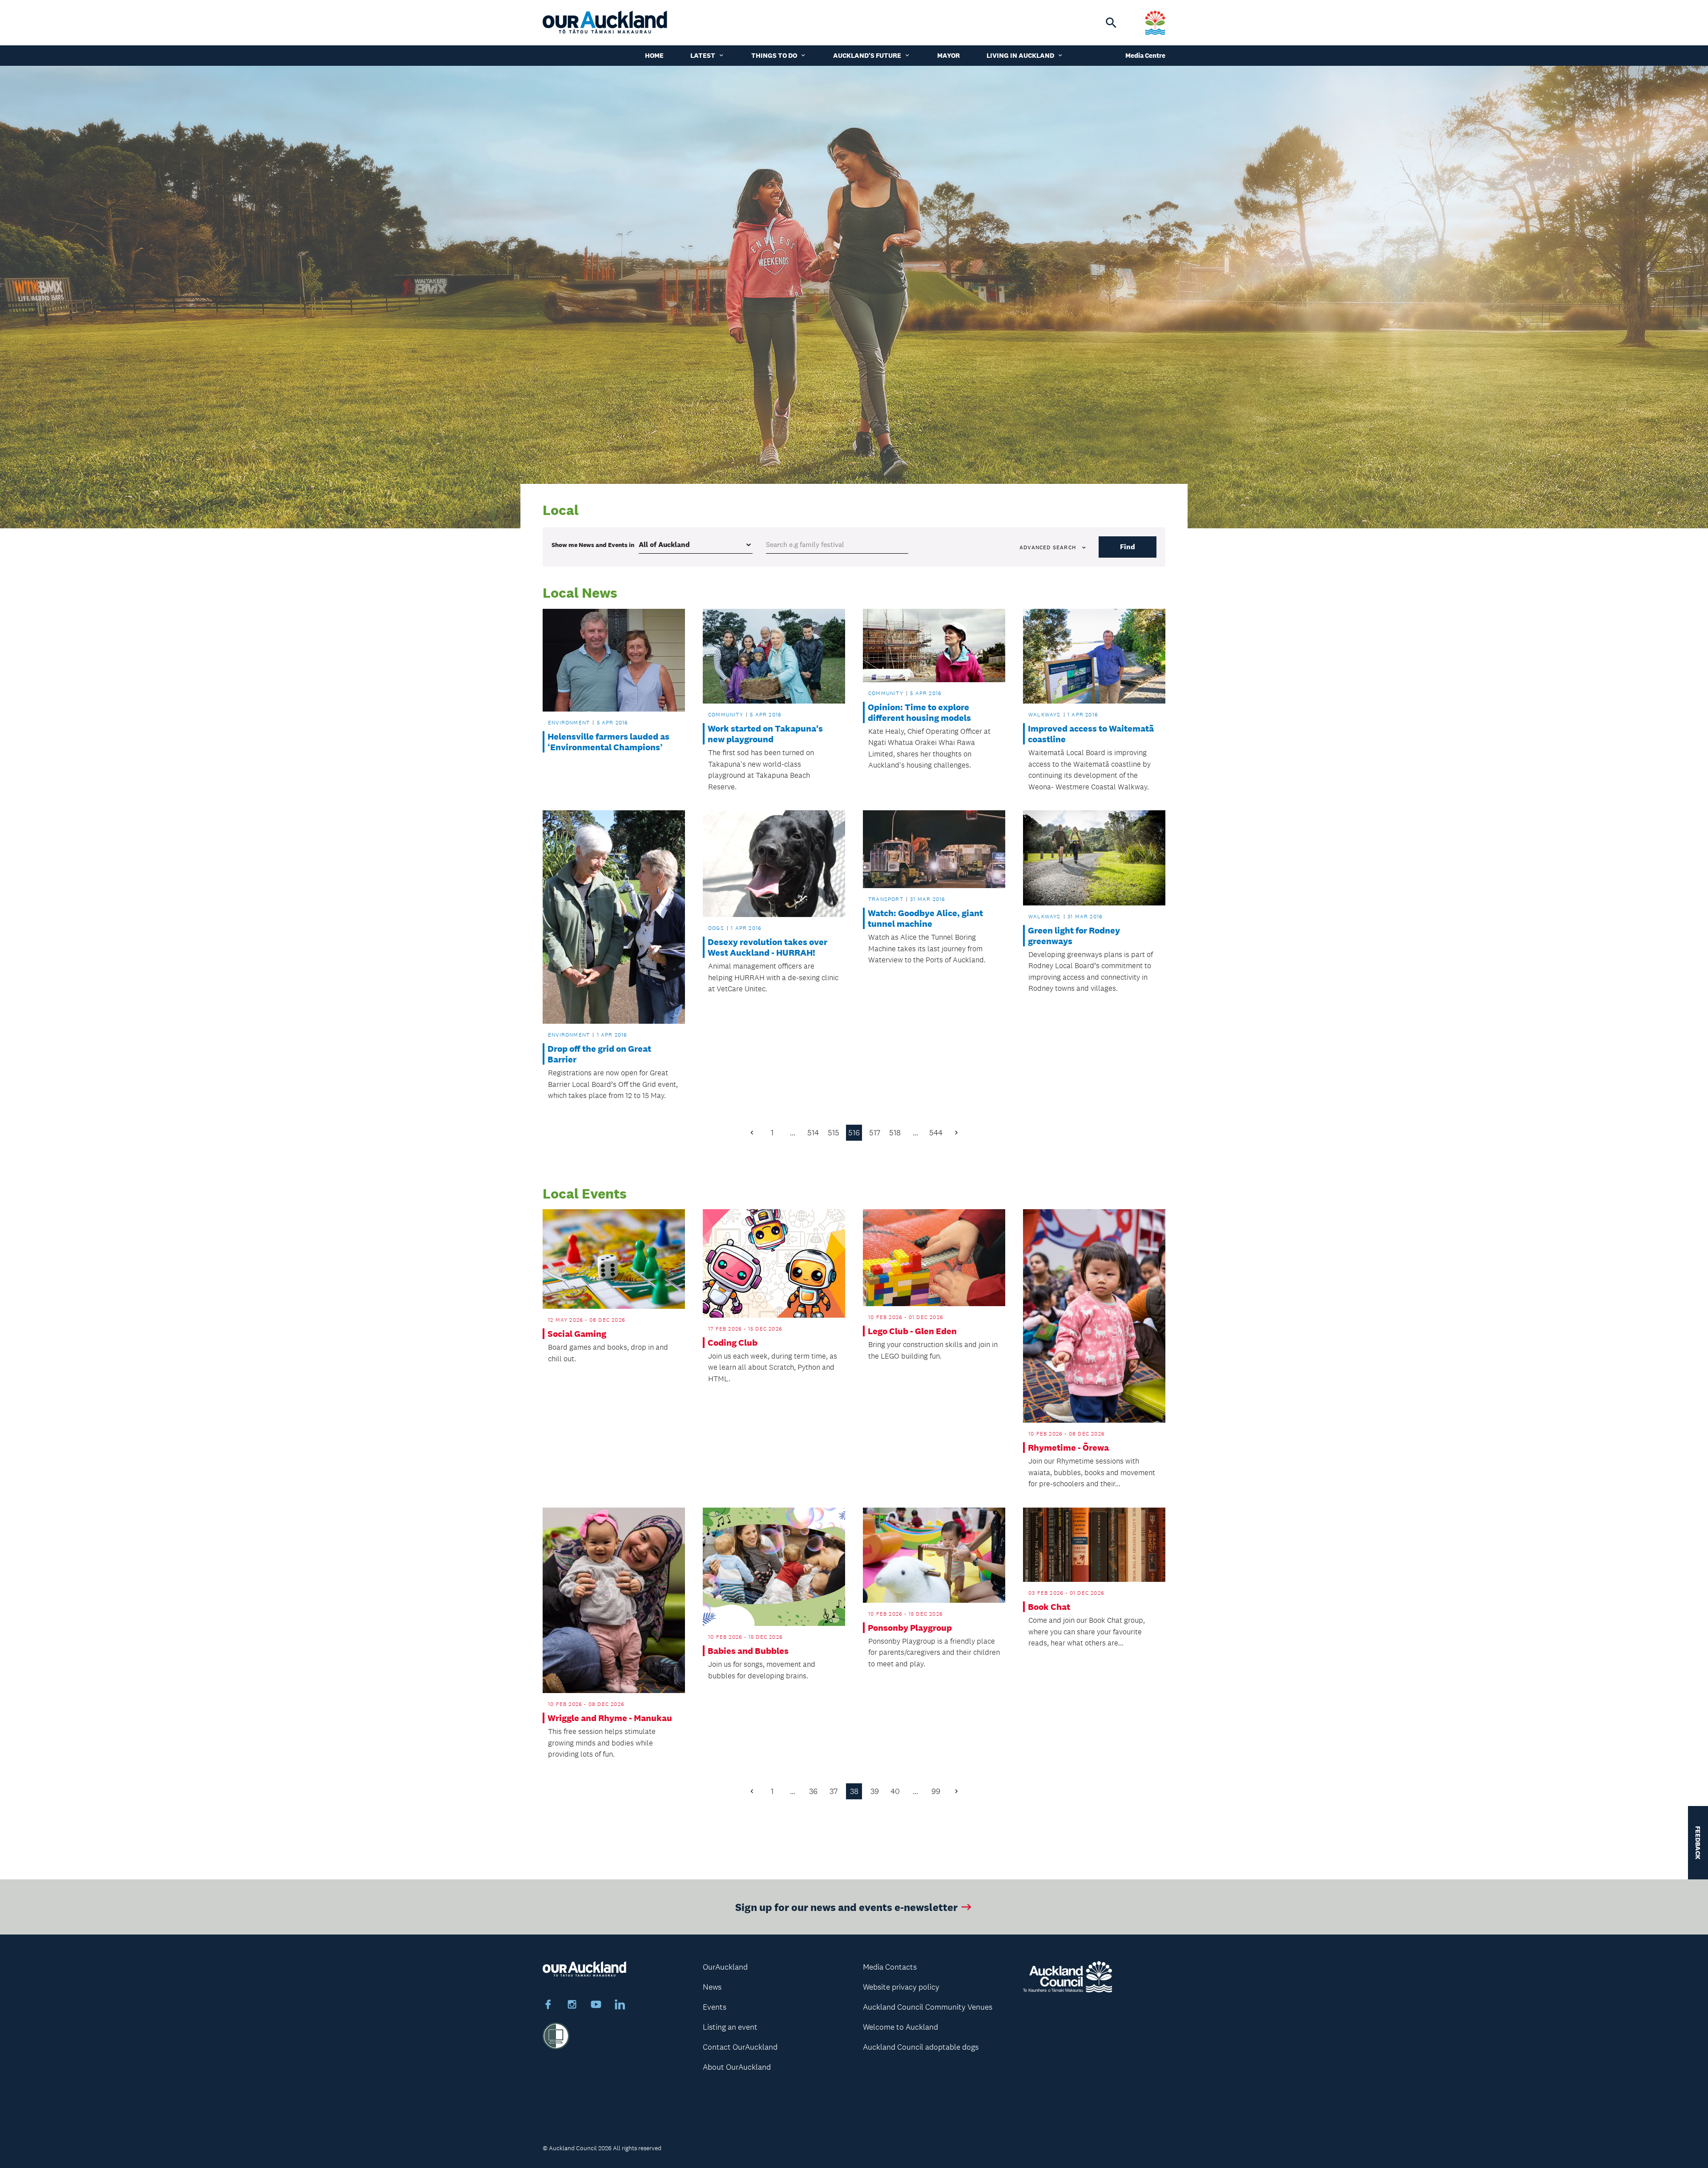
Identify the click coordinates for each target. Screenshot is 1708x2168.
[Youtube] (596, 2006)
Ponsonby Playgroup (910, 1628)
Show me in (593, 545)
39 (875, 1791)
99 (936, 1791)
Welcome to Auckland (900, 2027)
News (712, 1987)
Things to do (774, 55)
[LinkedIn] (620, 2006)
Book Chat (1049, 1607)
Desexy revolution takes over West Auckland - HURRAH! (767, 947)
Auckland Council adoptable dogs (921, 2047)
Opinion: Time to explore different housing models (919, 712)
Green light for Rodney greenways (1074, 936)
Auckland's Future (867, 55)
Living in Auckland (1020, 55)
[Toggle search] (1111, 23)
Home (654, 55)
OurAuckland (725, 1967)
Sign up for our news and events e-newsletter (846, 1907)
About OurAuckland (737, 2067)
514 (813, 1133)
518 (895, 1133)
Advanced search (1048, 547)
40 (895, 1791)
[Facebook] (548, 2006)
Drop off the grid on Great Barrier (599, 1054)
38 (854, 1791)
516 (854, 1133)
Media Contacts (890, 1967)
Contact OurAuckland (740, 2047)
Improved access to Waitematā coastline (1091, 734)
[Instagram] (572, 2006)
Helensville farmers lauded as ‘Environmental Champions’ (608, 742)
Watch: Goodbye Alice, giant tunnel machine (925, 918)
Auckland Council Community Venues (928, 2007)
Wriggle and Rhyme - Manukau (610, 1718)
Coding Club (733, 1343)
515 (834, 1133)
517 (875, 1133)
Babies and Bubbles (748, 1651)
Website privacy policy (901, 1987)
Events (715, 2007)
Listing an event (730, 2027)
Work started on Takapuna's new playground (765, 734)
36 (813, 1791)
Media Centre (1145, 55)
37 (834, 1791)
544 (936, 1133)
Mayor (949, 55)
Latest (703, 55)
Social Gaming (577, 1334)
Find (1128, 547)
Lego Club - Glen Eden (912, 1331)
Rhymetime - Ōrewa (1068, 1448)
